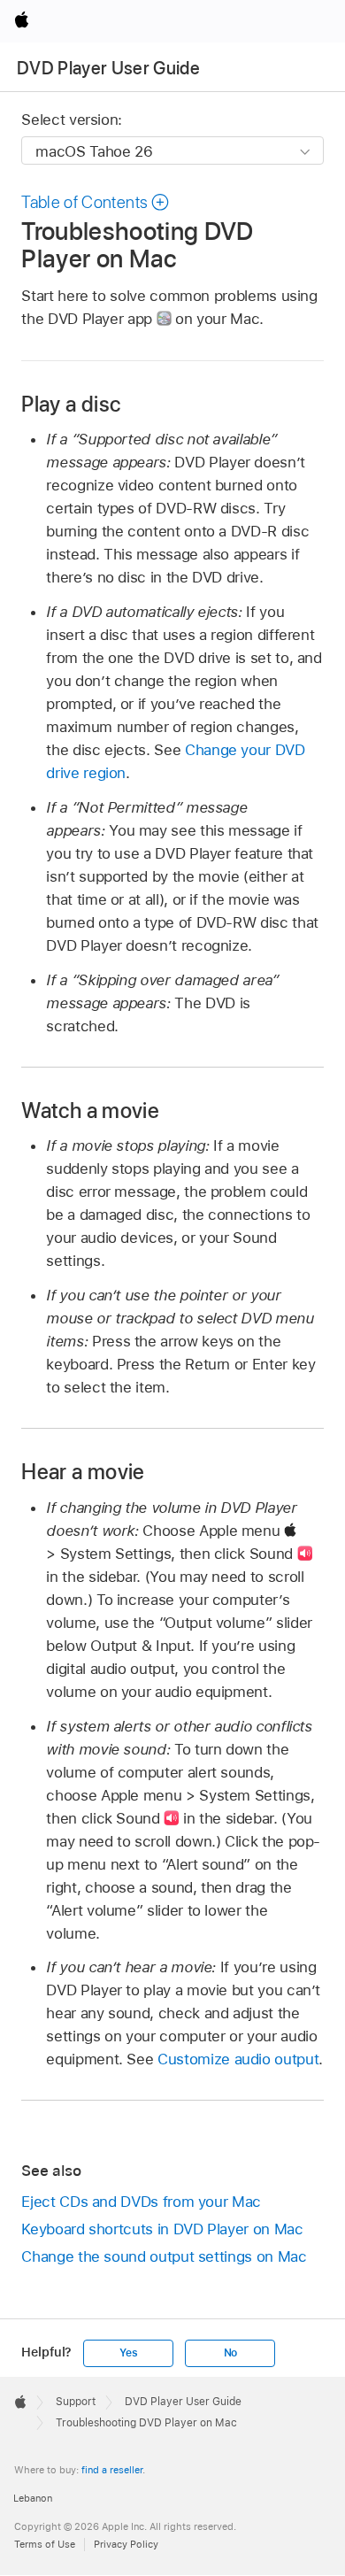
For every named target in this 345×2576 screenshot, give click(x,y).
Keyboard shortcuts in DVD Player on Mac (162, 2229)
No (231, 2353)
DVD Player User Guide (108, 68)
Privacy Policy (126, 2544)
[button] (96, 202)
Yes (128, 2353)
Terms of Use (45, 2544)
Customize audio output (238, 2059)
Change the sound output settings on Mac (164, 2256)
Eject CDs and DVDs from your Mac (141, 2202)
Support (76, 2402)
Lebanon (33, 2498)
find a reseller (112, 2470)
